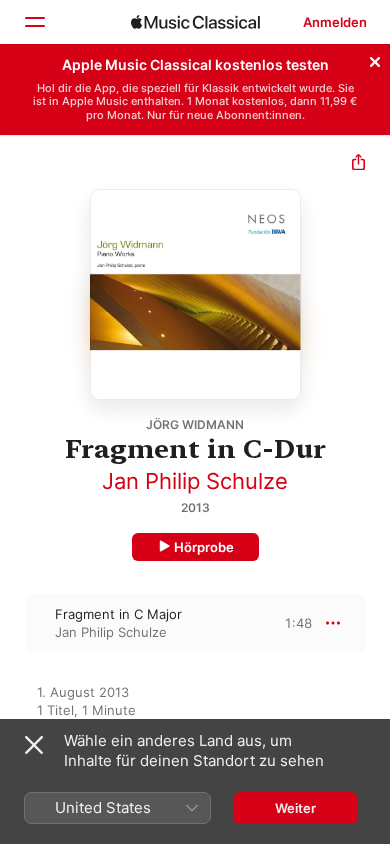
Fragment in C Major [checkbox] (118, 614)
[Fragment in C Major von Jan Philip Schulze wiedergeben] (13, 623)
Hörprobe (204, 547)
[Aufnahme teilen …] (358, 164)
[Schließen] (375, 59)
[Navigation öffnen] (34, 22)
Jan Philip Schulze (195, 481)
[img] (195, 22)
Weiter (295, 808)
